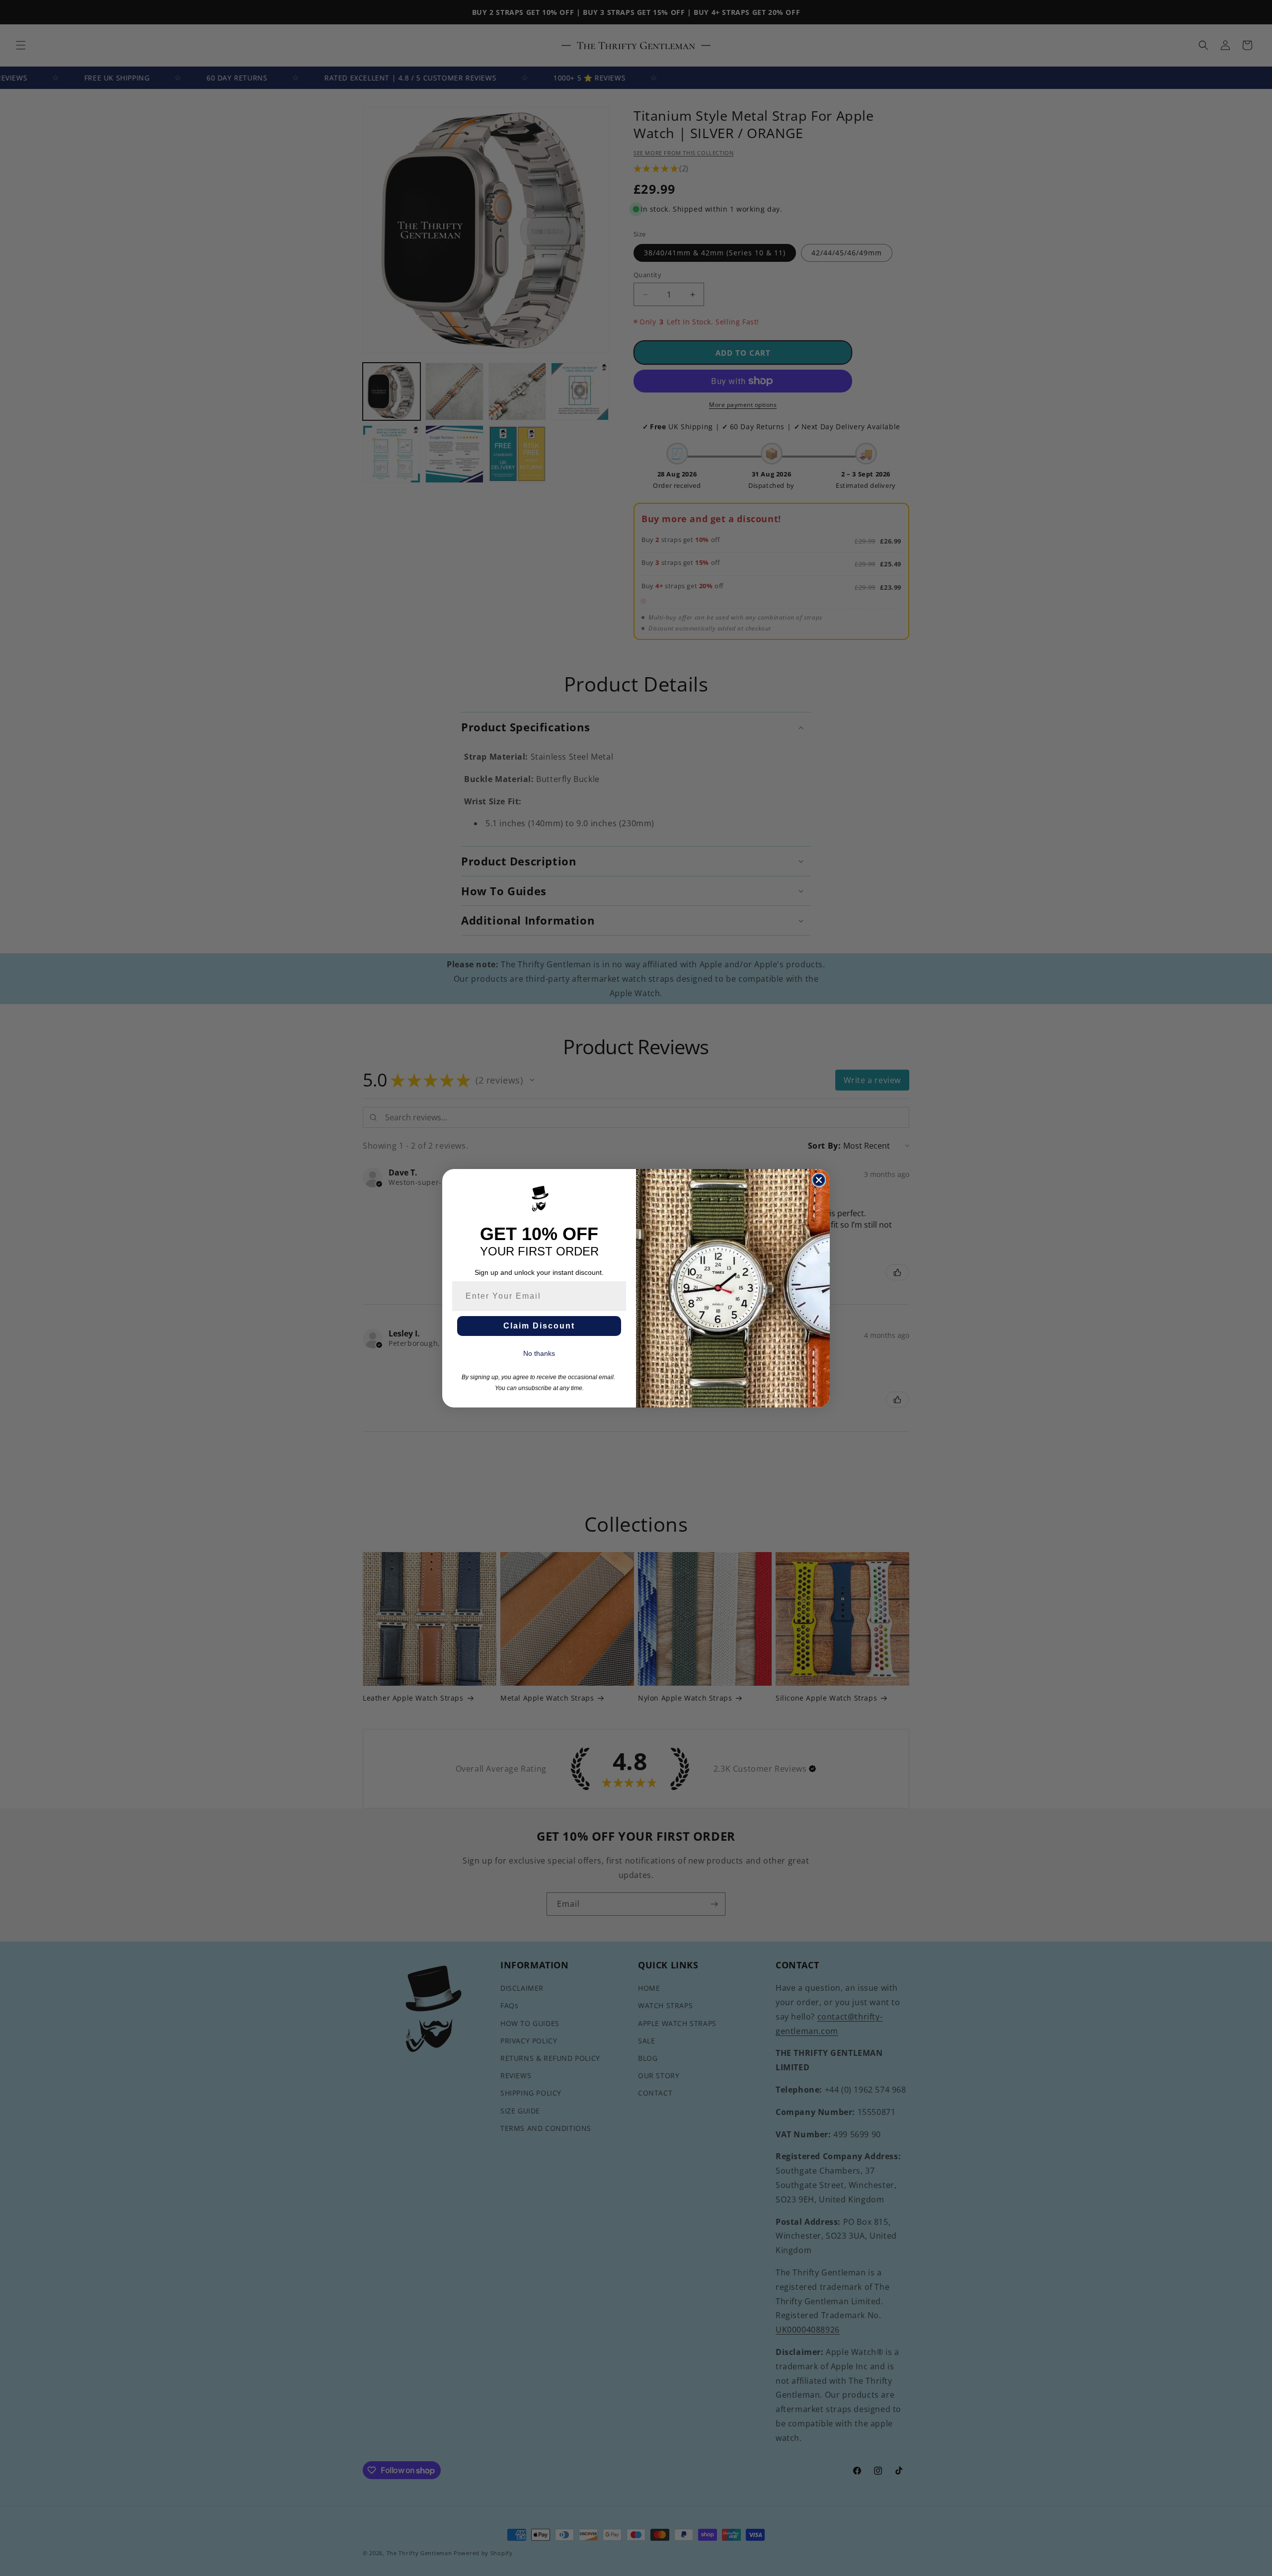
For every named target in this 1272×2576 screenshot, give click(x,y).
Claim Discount (539, 1326)
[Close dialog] (819, 1180)
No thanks (539, 1353)
